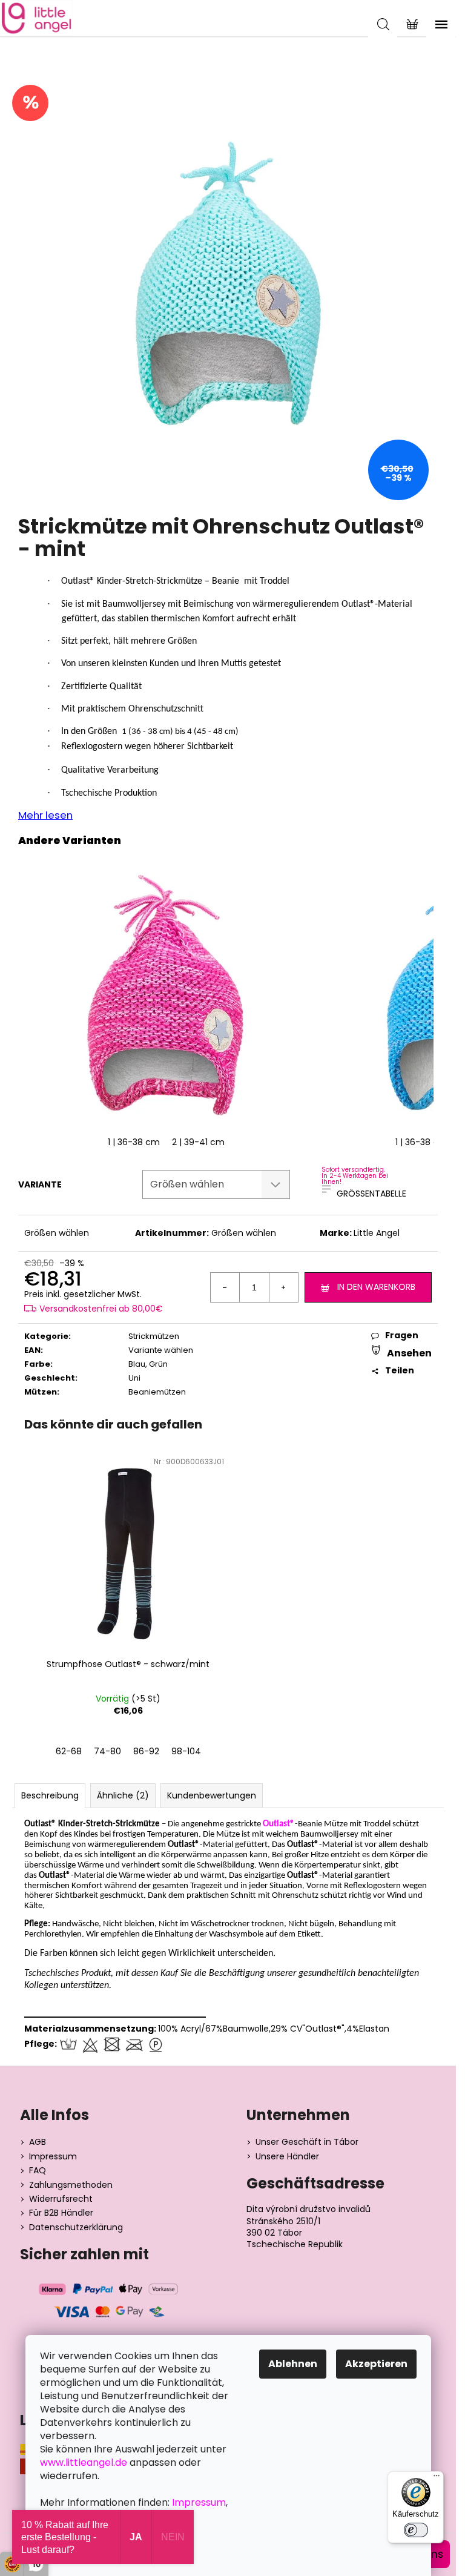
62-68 (69, 1751)
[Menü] (437, 2479)
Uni (134, 1378)
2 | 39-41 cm (198, 1142)
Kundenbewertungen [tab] (212, 1795)
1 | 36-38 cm (134, 1142)
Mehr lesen (45, 815)
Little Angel (377, 1233)
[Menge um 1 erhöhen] (283, 1287)
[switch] (416, 2530)
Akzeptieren (376, 2364)
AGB (38, 2142)
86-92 (146, 1751)
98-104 (186, 1751)
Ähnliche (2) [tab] (123, 1795)
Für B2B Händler (61, 2213)
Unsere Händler (287, 2157)
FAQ (38, 2171)
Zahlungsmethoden (71, 2185)
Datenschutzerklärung (76, 2228)
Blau (137, 1364)
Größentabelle (371, 1194)
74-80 (107, 1751)
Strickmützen (154, 1336)
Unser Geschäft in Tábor (307, 2142)
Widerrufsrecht (61, 2199)
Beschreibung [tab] (50, 1795)
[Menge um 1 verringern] (225, 1287)
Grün (158, 1364)
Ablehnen (293, 2364)
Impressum (53, 2157)
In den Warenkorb (376, 1287)
